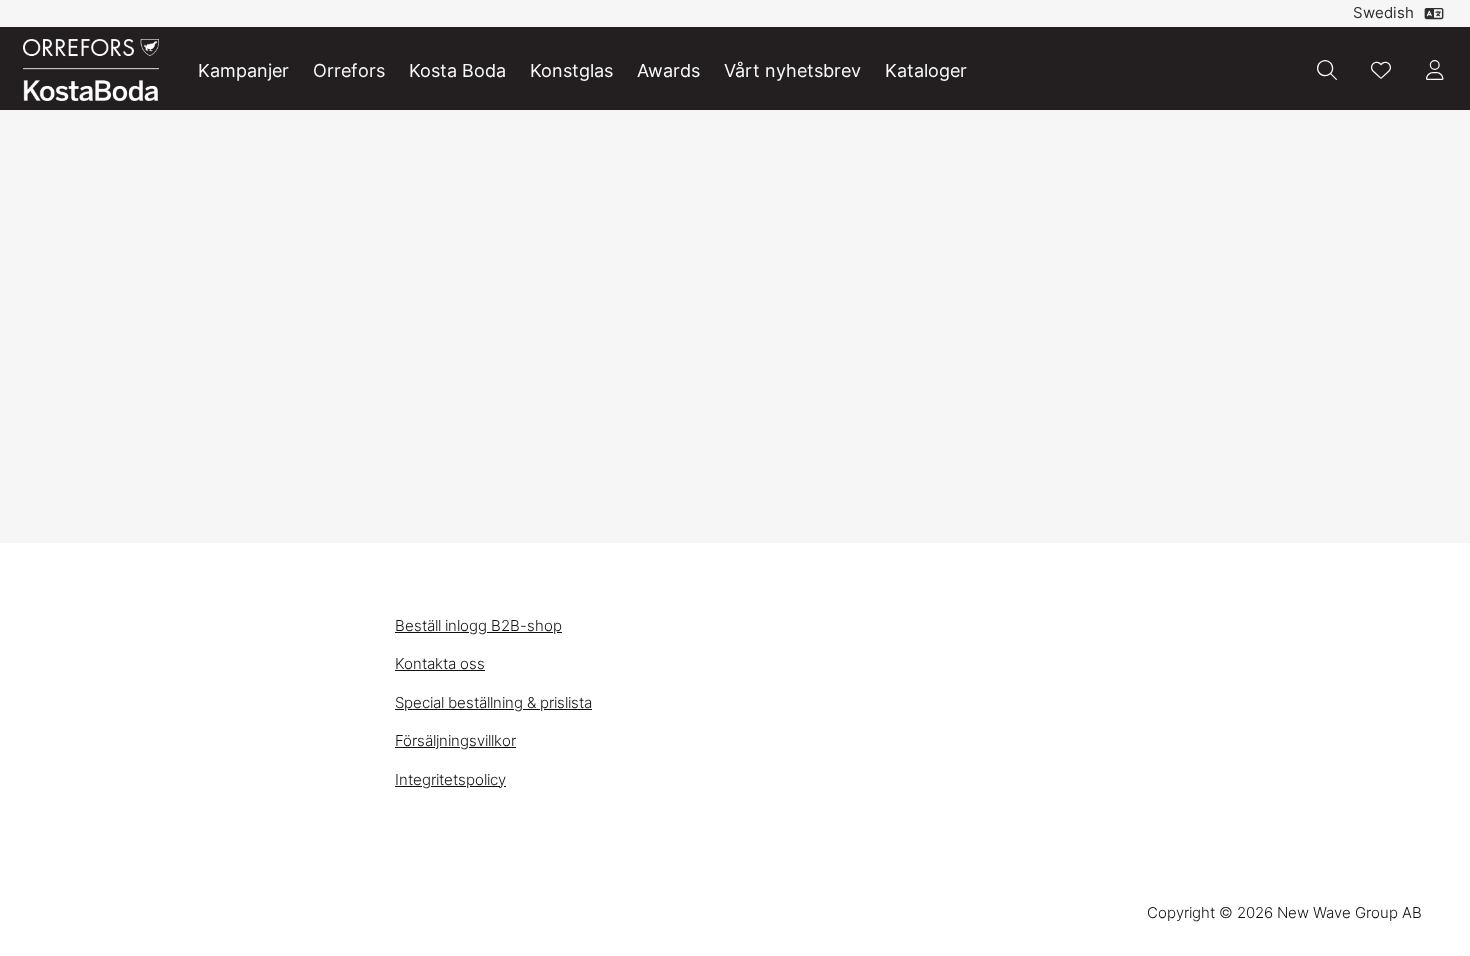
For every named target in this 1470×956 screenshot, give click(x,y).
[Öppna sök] (1327, 70)
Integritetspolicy (450, 779)
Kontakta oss (440, 663)
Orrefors (349, 70)
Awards (668, 70)
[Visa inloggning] (1435, 70)
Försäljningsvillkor (455, 740)
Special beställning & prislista (493, 702)
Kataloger (926, 70)
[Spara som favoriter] (1381, 70)
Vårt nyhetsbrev (792, 70)
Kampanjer (243, 70)
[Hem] (91, 70)
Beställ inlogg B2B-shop (478, 625)
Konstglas (571, 70)
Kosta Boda (457, 70)
